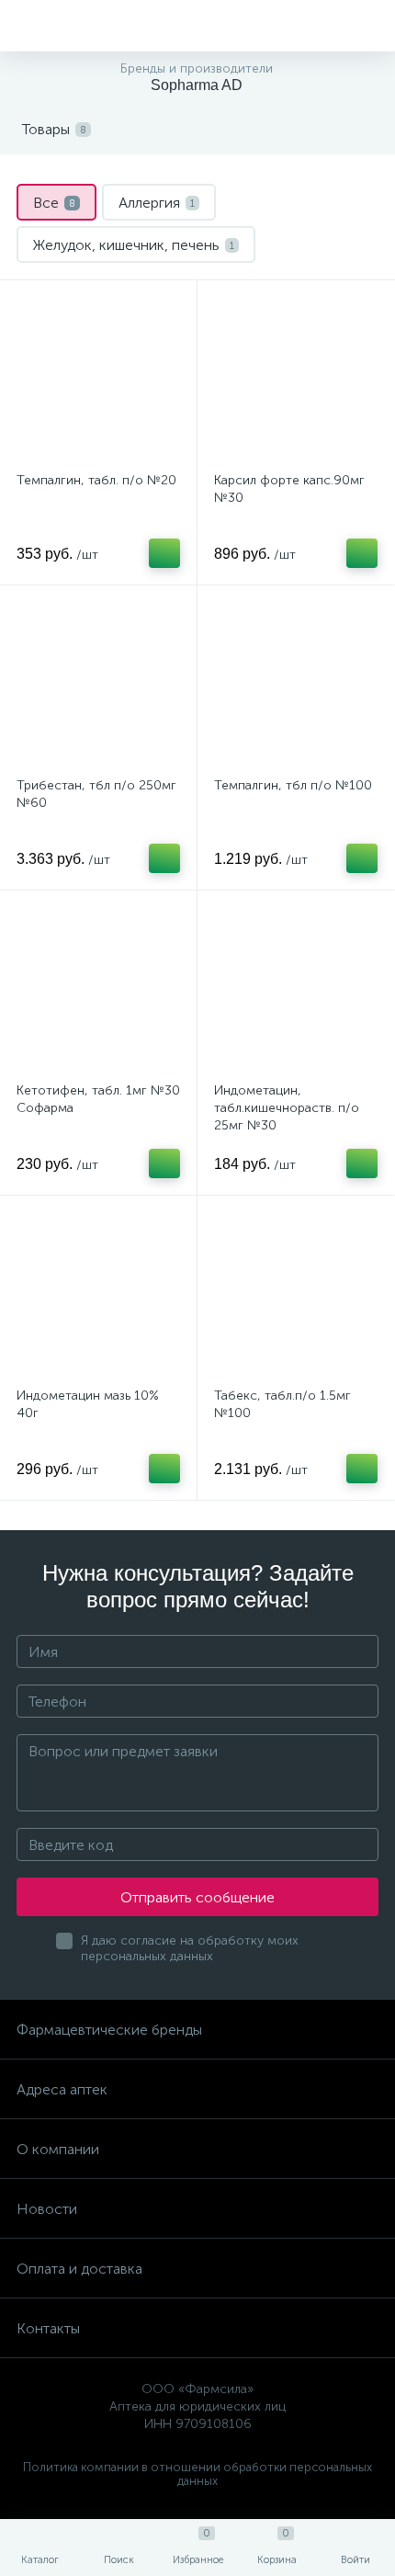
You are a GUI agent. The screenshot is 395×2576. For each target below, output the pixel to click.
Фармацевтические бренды (109, 2030)
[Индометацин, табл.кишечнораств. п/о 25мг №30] (296, 989)
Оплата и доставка (79, 2269)
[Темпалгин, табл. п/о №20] (98, 379)
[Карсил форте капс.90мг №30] (296, 379)
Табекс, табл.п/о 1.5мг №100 (282, 1404)
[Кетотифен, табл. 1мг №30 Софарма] (98, 989)
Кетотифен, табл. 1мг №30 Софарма (98, 1099)
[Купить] (164, 553)
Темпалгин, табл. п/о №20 (96, 480)
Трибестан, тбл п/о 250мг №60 (96, 794)
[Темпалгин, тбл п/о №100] (296, 684)
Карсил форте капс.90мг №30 (289, 489)
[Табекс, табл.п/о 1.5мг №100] (296, 1294)
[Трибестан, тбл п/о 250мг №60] (98, 684)
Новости (47, 2209)
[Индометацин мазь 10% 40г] (98, 1294)
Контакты (48, 2328)
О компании (58, 2149)
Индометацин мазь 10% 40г (88, 1404)
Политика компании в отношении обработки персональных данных (197, 2474)
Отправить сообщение (197, 1897)
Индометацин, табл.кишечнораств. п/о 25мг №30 (287, 1108)
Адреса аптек (62, 2089)
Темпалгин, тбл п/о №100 (293, 785)
